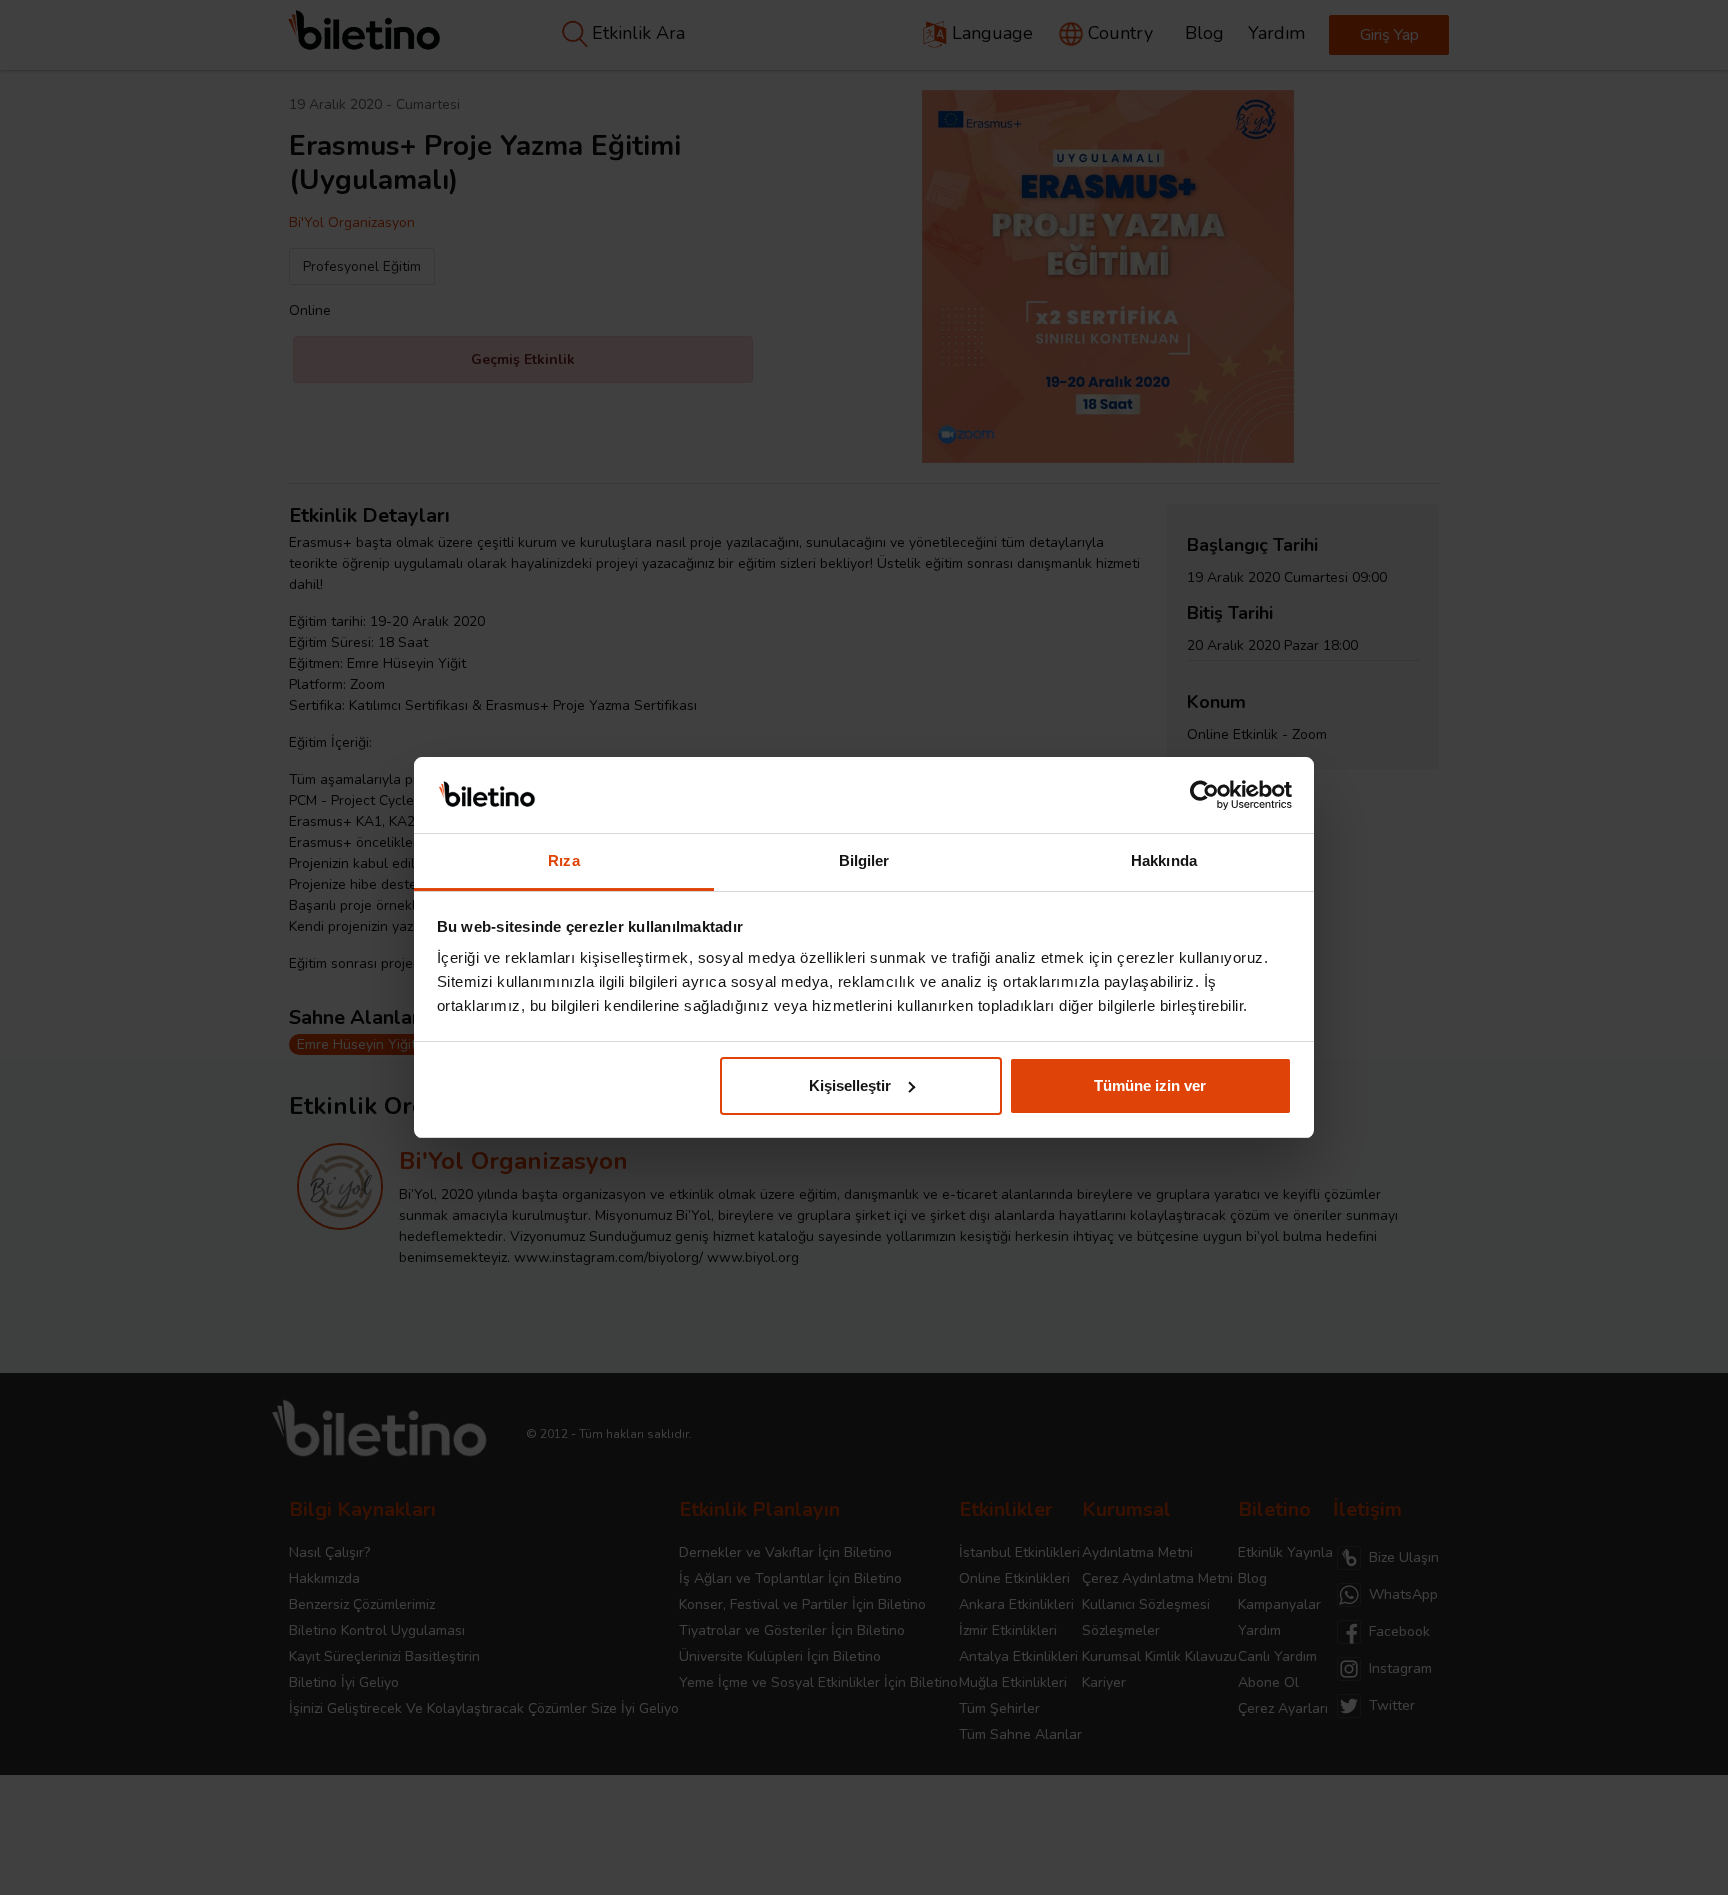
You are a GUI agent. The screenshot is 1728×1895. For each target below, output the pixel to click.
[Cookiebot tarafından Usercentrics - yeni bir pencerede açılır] (1204, 795)
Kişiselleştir (850, 1085)
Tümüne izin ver (1150, 1085)
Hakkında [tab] (1164, 860)
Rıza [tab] (563, 860)
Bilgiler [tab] (864, 860)
